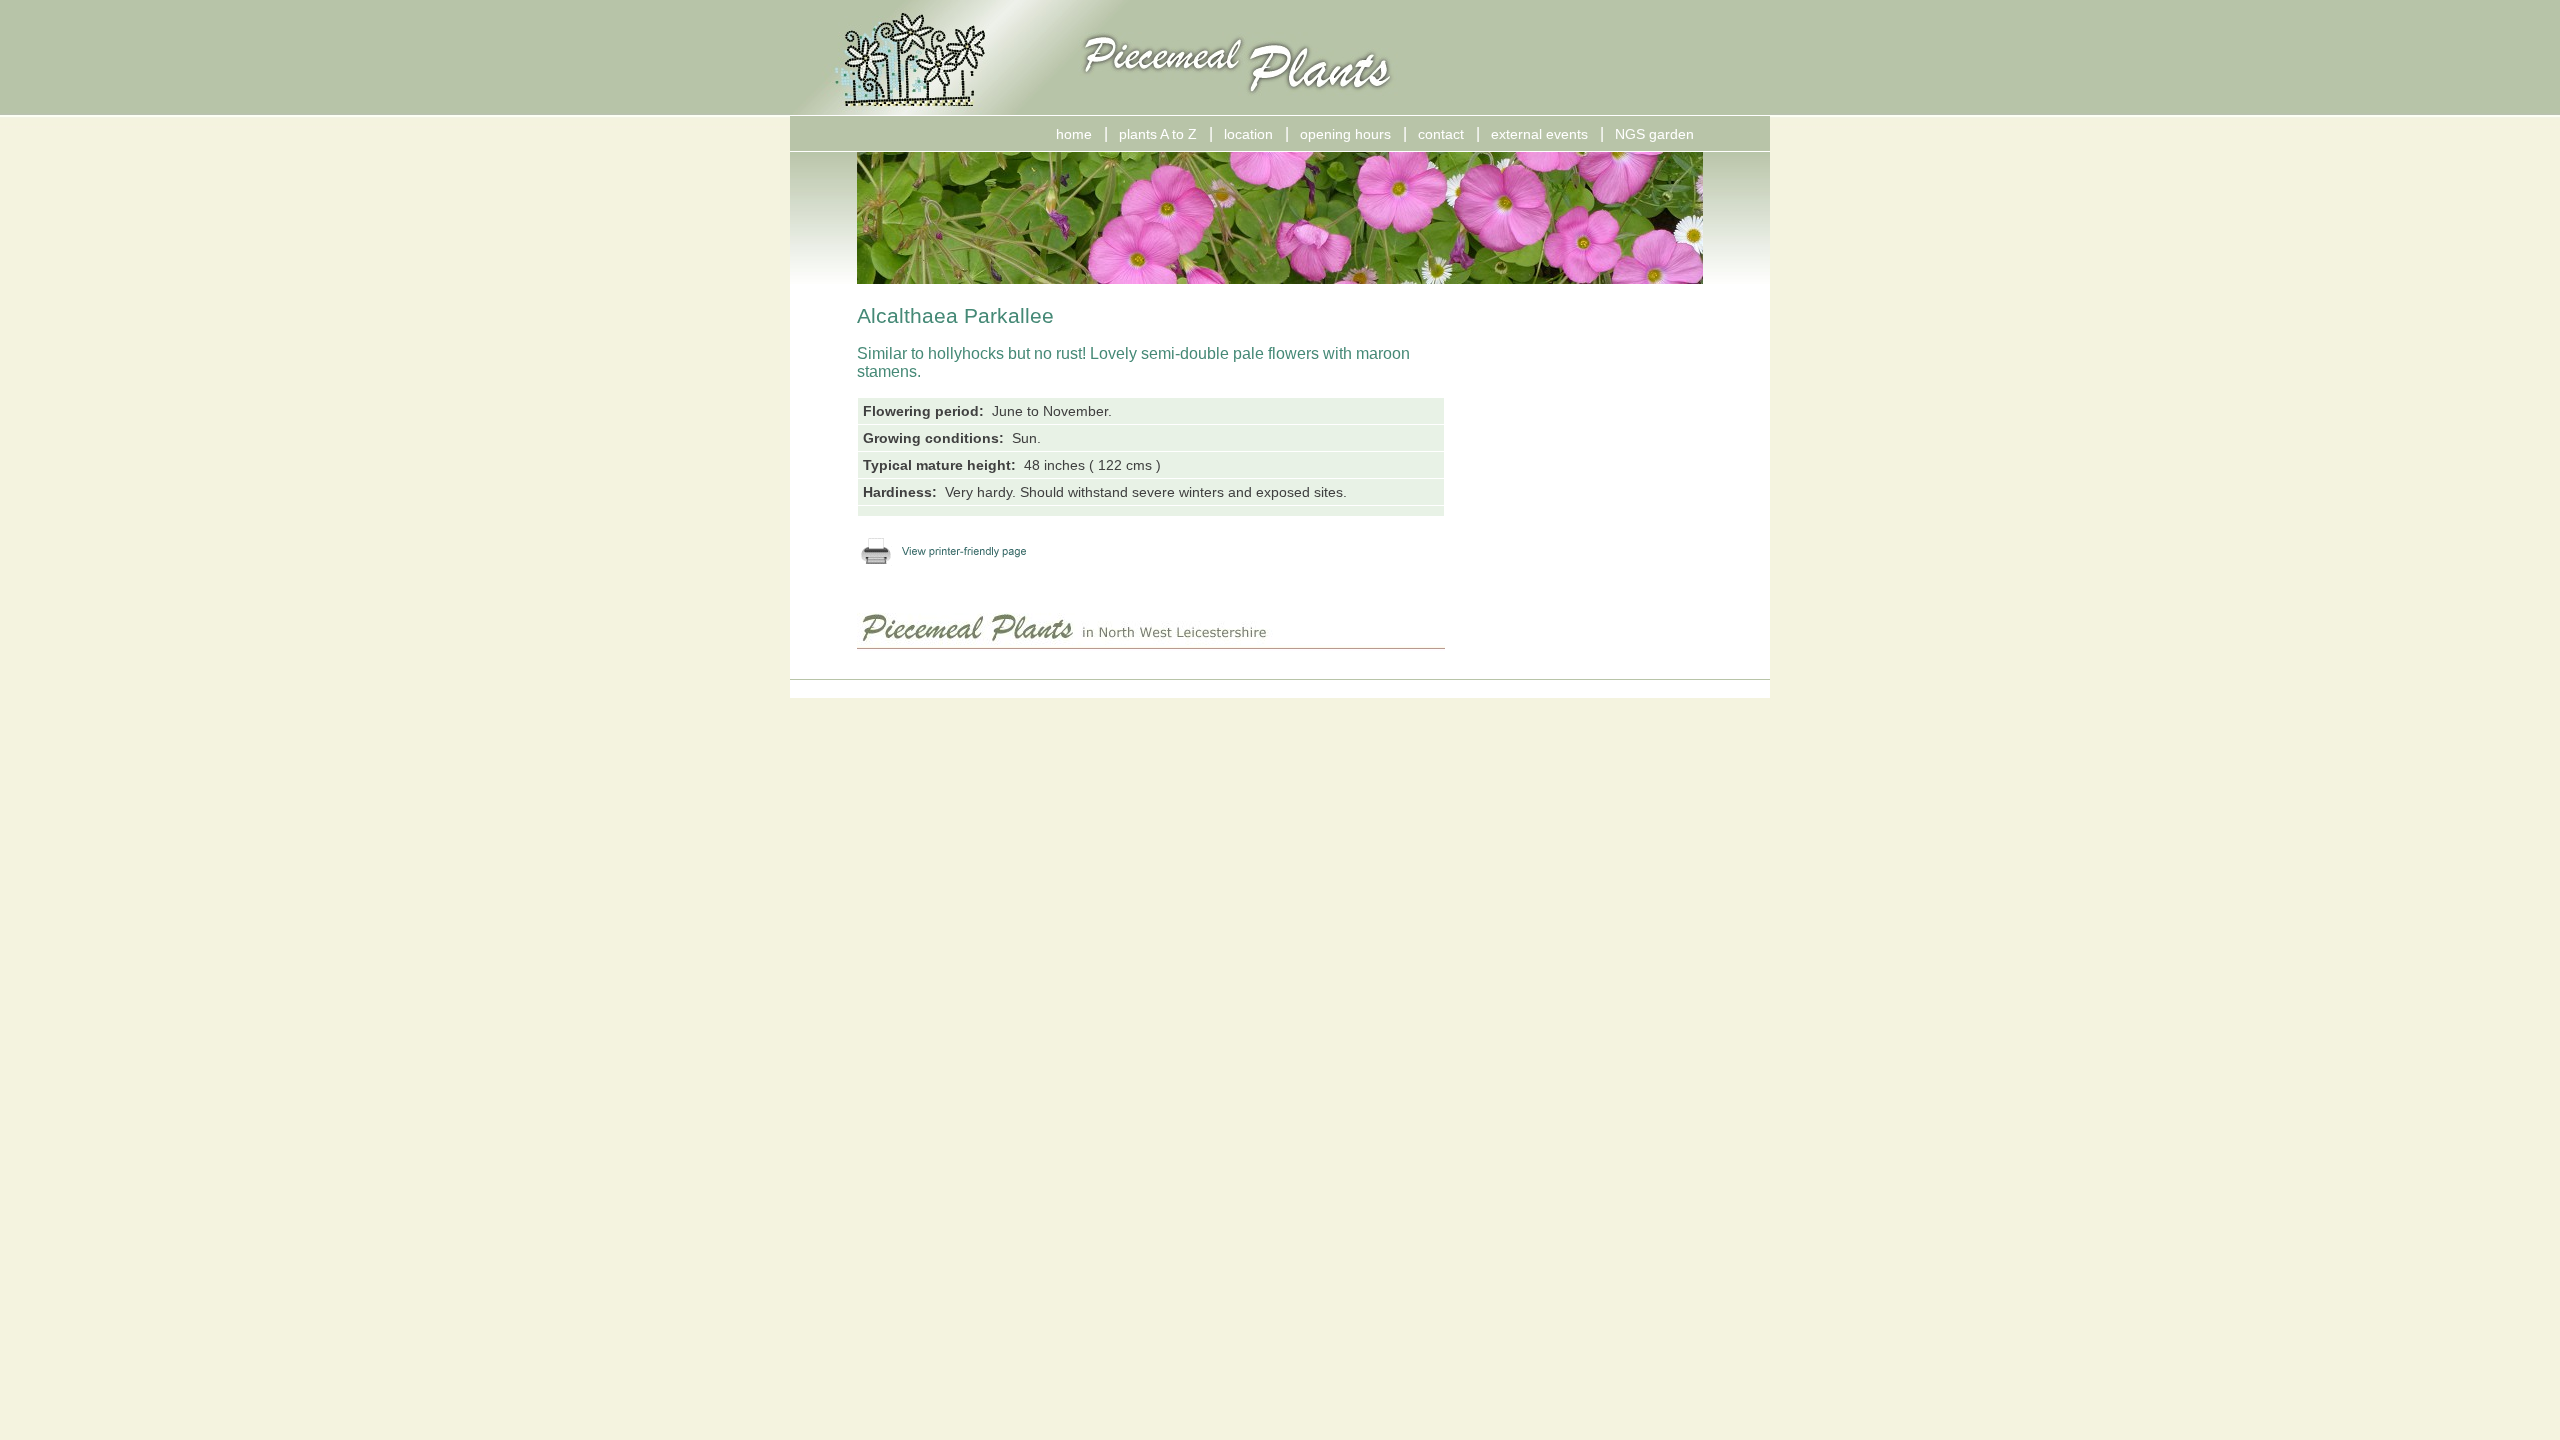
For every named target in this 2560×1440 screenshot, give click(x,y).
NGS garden (1654, 134)
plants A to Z (1158, 134)
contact (1441, 134)
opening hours (1345, 134)
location (1248, 134)
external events (1539, 134)
